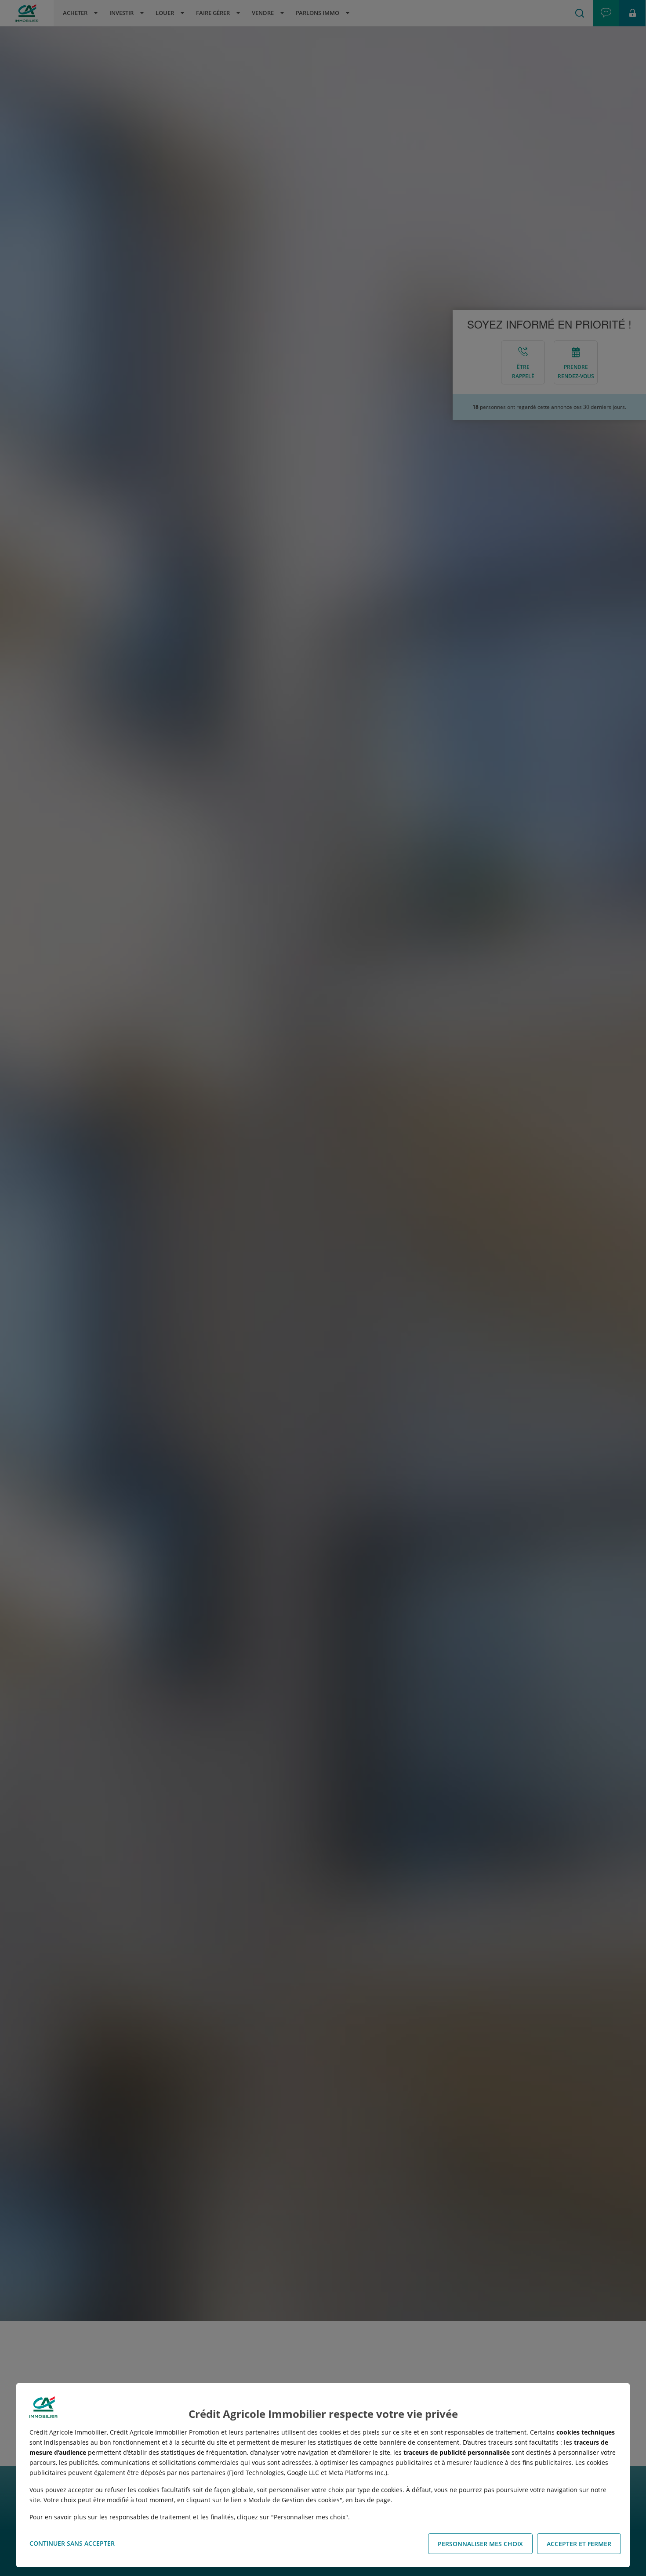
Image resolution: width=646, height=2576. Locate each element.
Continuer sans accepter (72, 2543)
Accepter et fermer (579, 2544)
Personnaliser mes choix (480, 2544)
